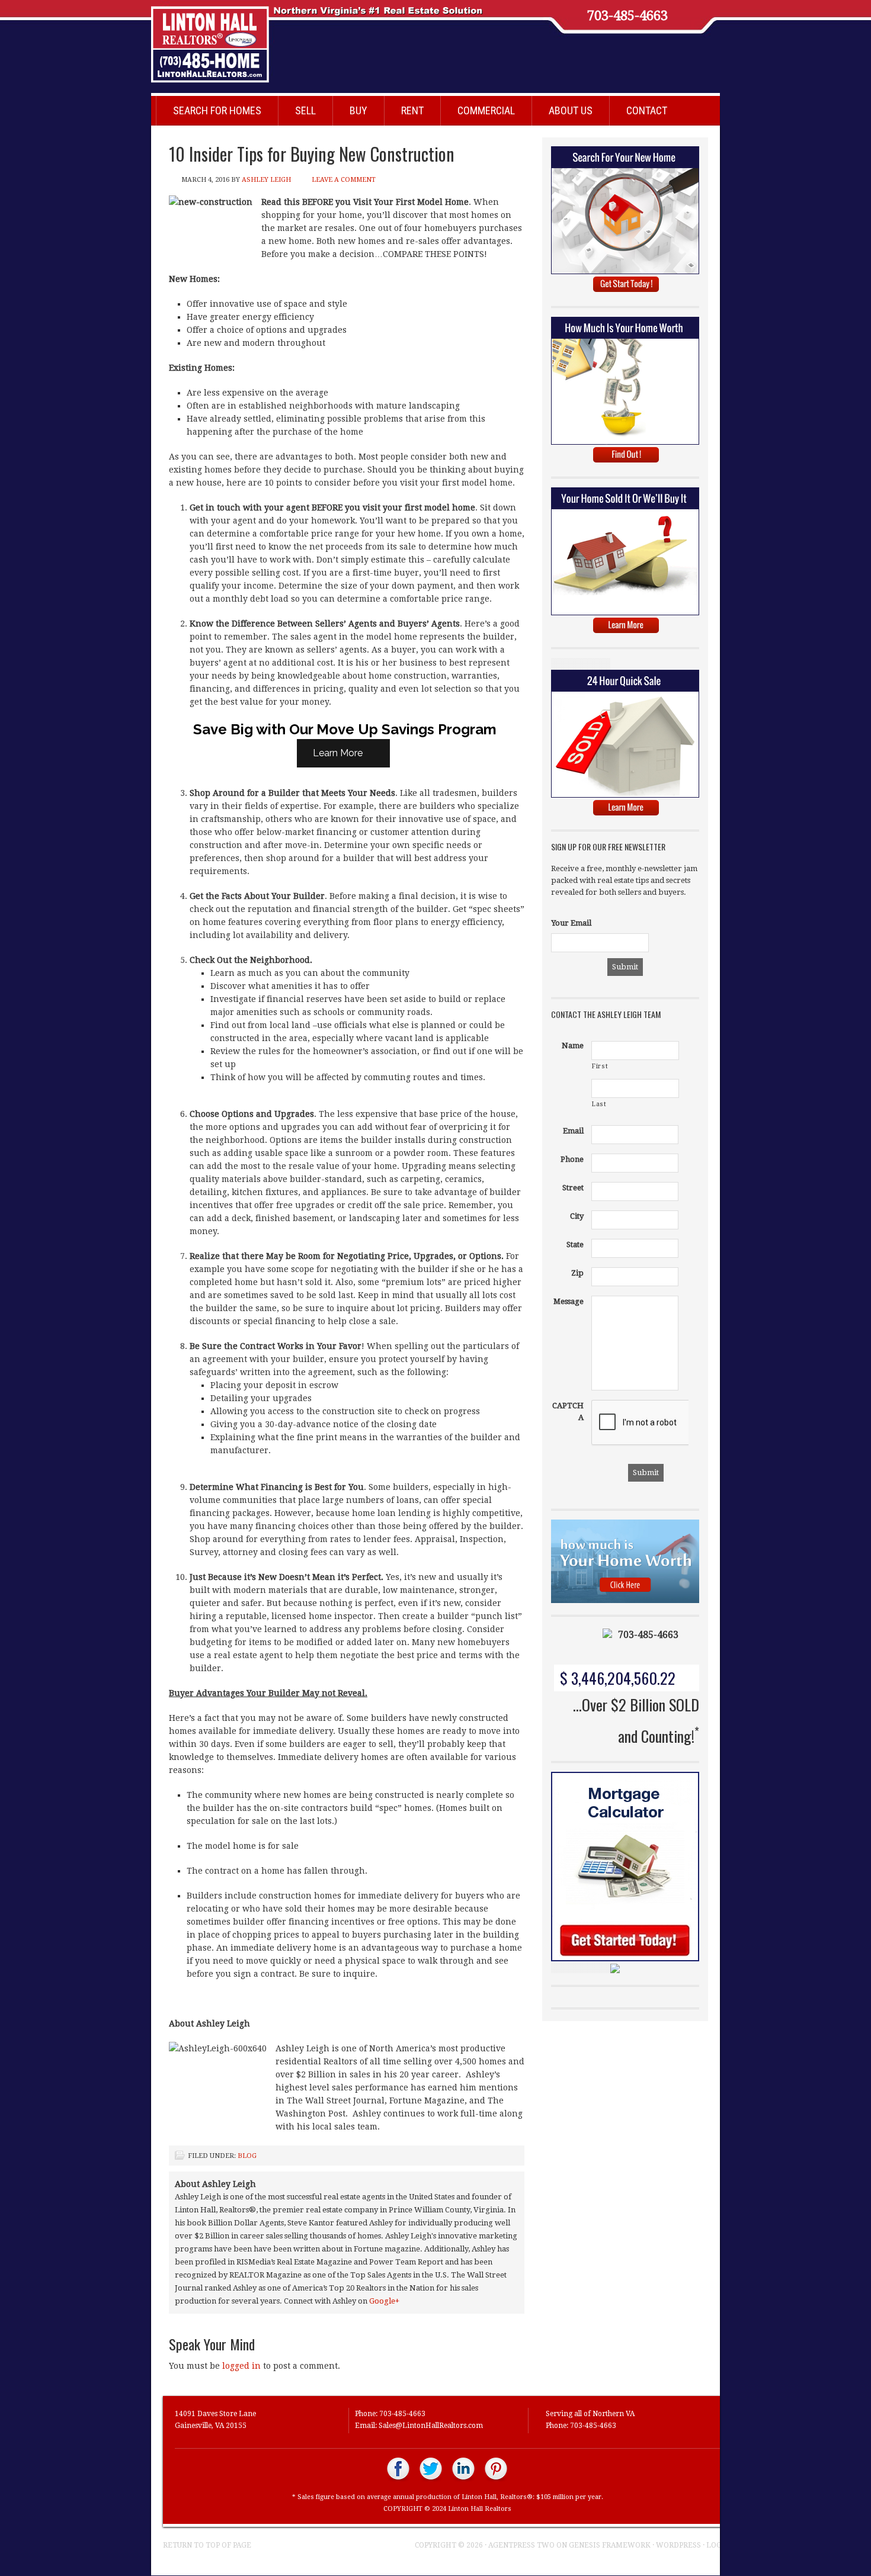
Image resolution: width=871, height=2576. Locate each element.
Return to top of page (207, 2545)
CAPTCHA (568, 1411)
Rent (412, 110)
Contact (647, 110)
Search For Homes (217, 110)
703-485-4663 (627, 16)
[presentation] (681, 1423)
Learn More (339, 753)
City (577, 1216)
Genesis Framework (610, 2545)
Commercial (486, 110)
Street (573, 1188)
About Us (571, 110)
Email (573, 1131)
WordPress (678, 2545)
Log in (719, 2545)
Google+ (384, 2301)
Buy (358, 110)
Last (599, 1104)
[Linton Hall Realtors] (398, 2479)
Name (573, 1046)
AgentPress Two (521, 2545)
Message (569, 1301)
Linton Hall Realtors (424, 38)
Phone (572, 1159)
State (575, 1244)
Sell (305, 110)
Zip (577, 1273)
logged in (241, 2366)
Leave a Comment (344, 180)
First (600, 1066)
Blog (247, 2156)
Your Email (571, 923)
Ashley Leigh (266, 180)
